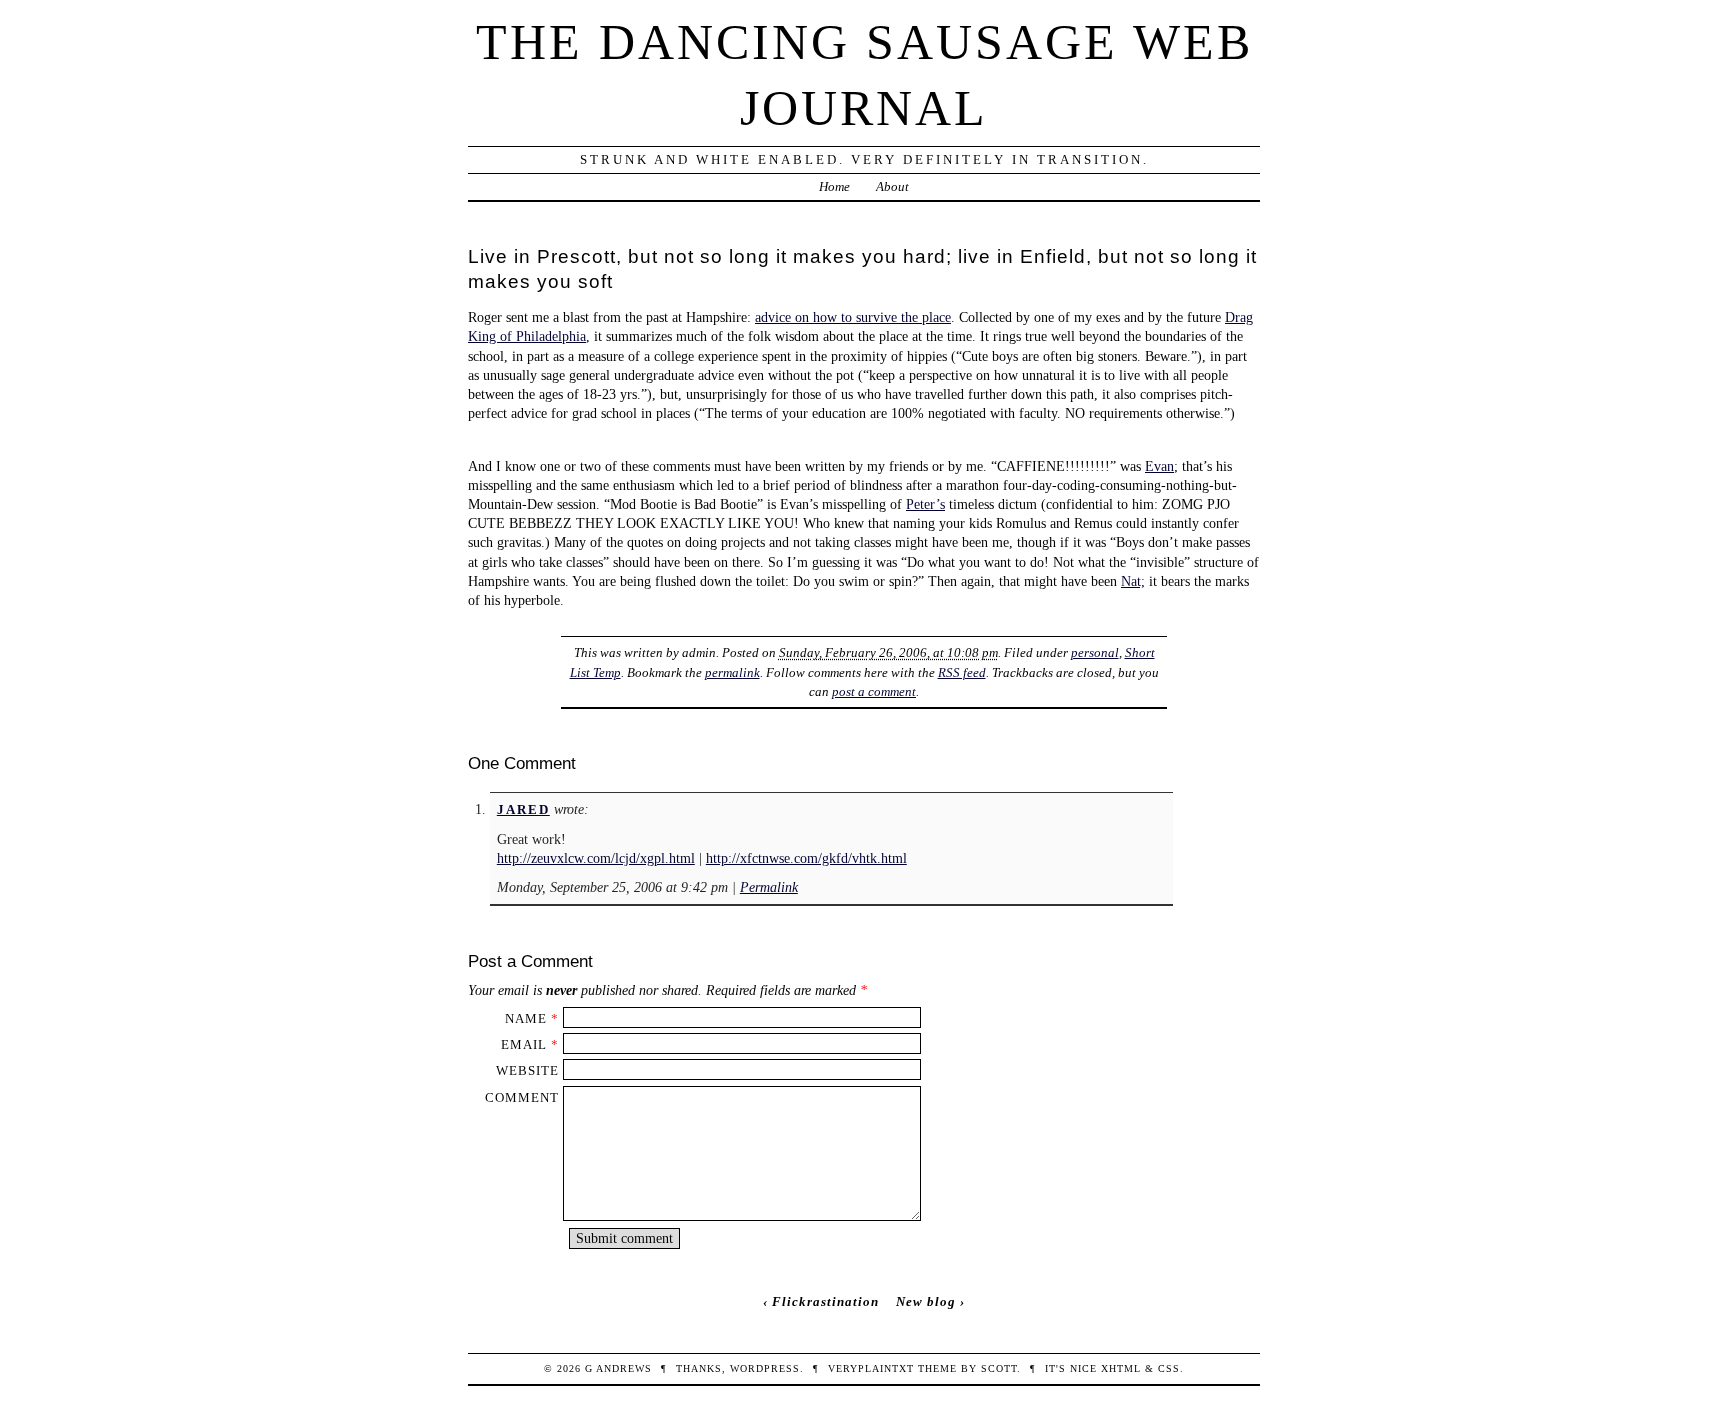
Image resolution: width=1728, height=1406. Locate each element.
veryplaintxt (871, 1368)
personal (1095, 652)
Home (834, 186)
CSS (1169, 1368)
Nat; (1133, 581)
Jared (523, 809)
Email (524, 1044)
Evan (1159, 466)
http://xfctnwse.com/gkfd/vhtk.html (806, 858)
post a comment (874, 691)
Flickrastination (825, 1301)
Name (526, 1018)
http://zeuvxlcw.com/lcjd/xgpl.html (596, 858)
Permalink (769, 887)
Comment (522, 1097)
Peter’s (925, 504)
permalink (732, 672)
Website (527, 1070)
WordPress (765, 1368)
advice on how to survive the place (853, 317)
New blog (926, 1301)
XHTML (1121, 1368)
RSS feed (962, 672)
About (892, 186)
